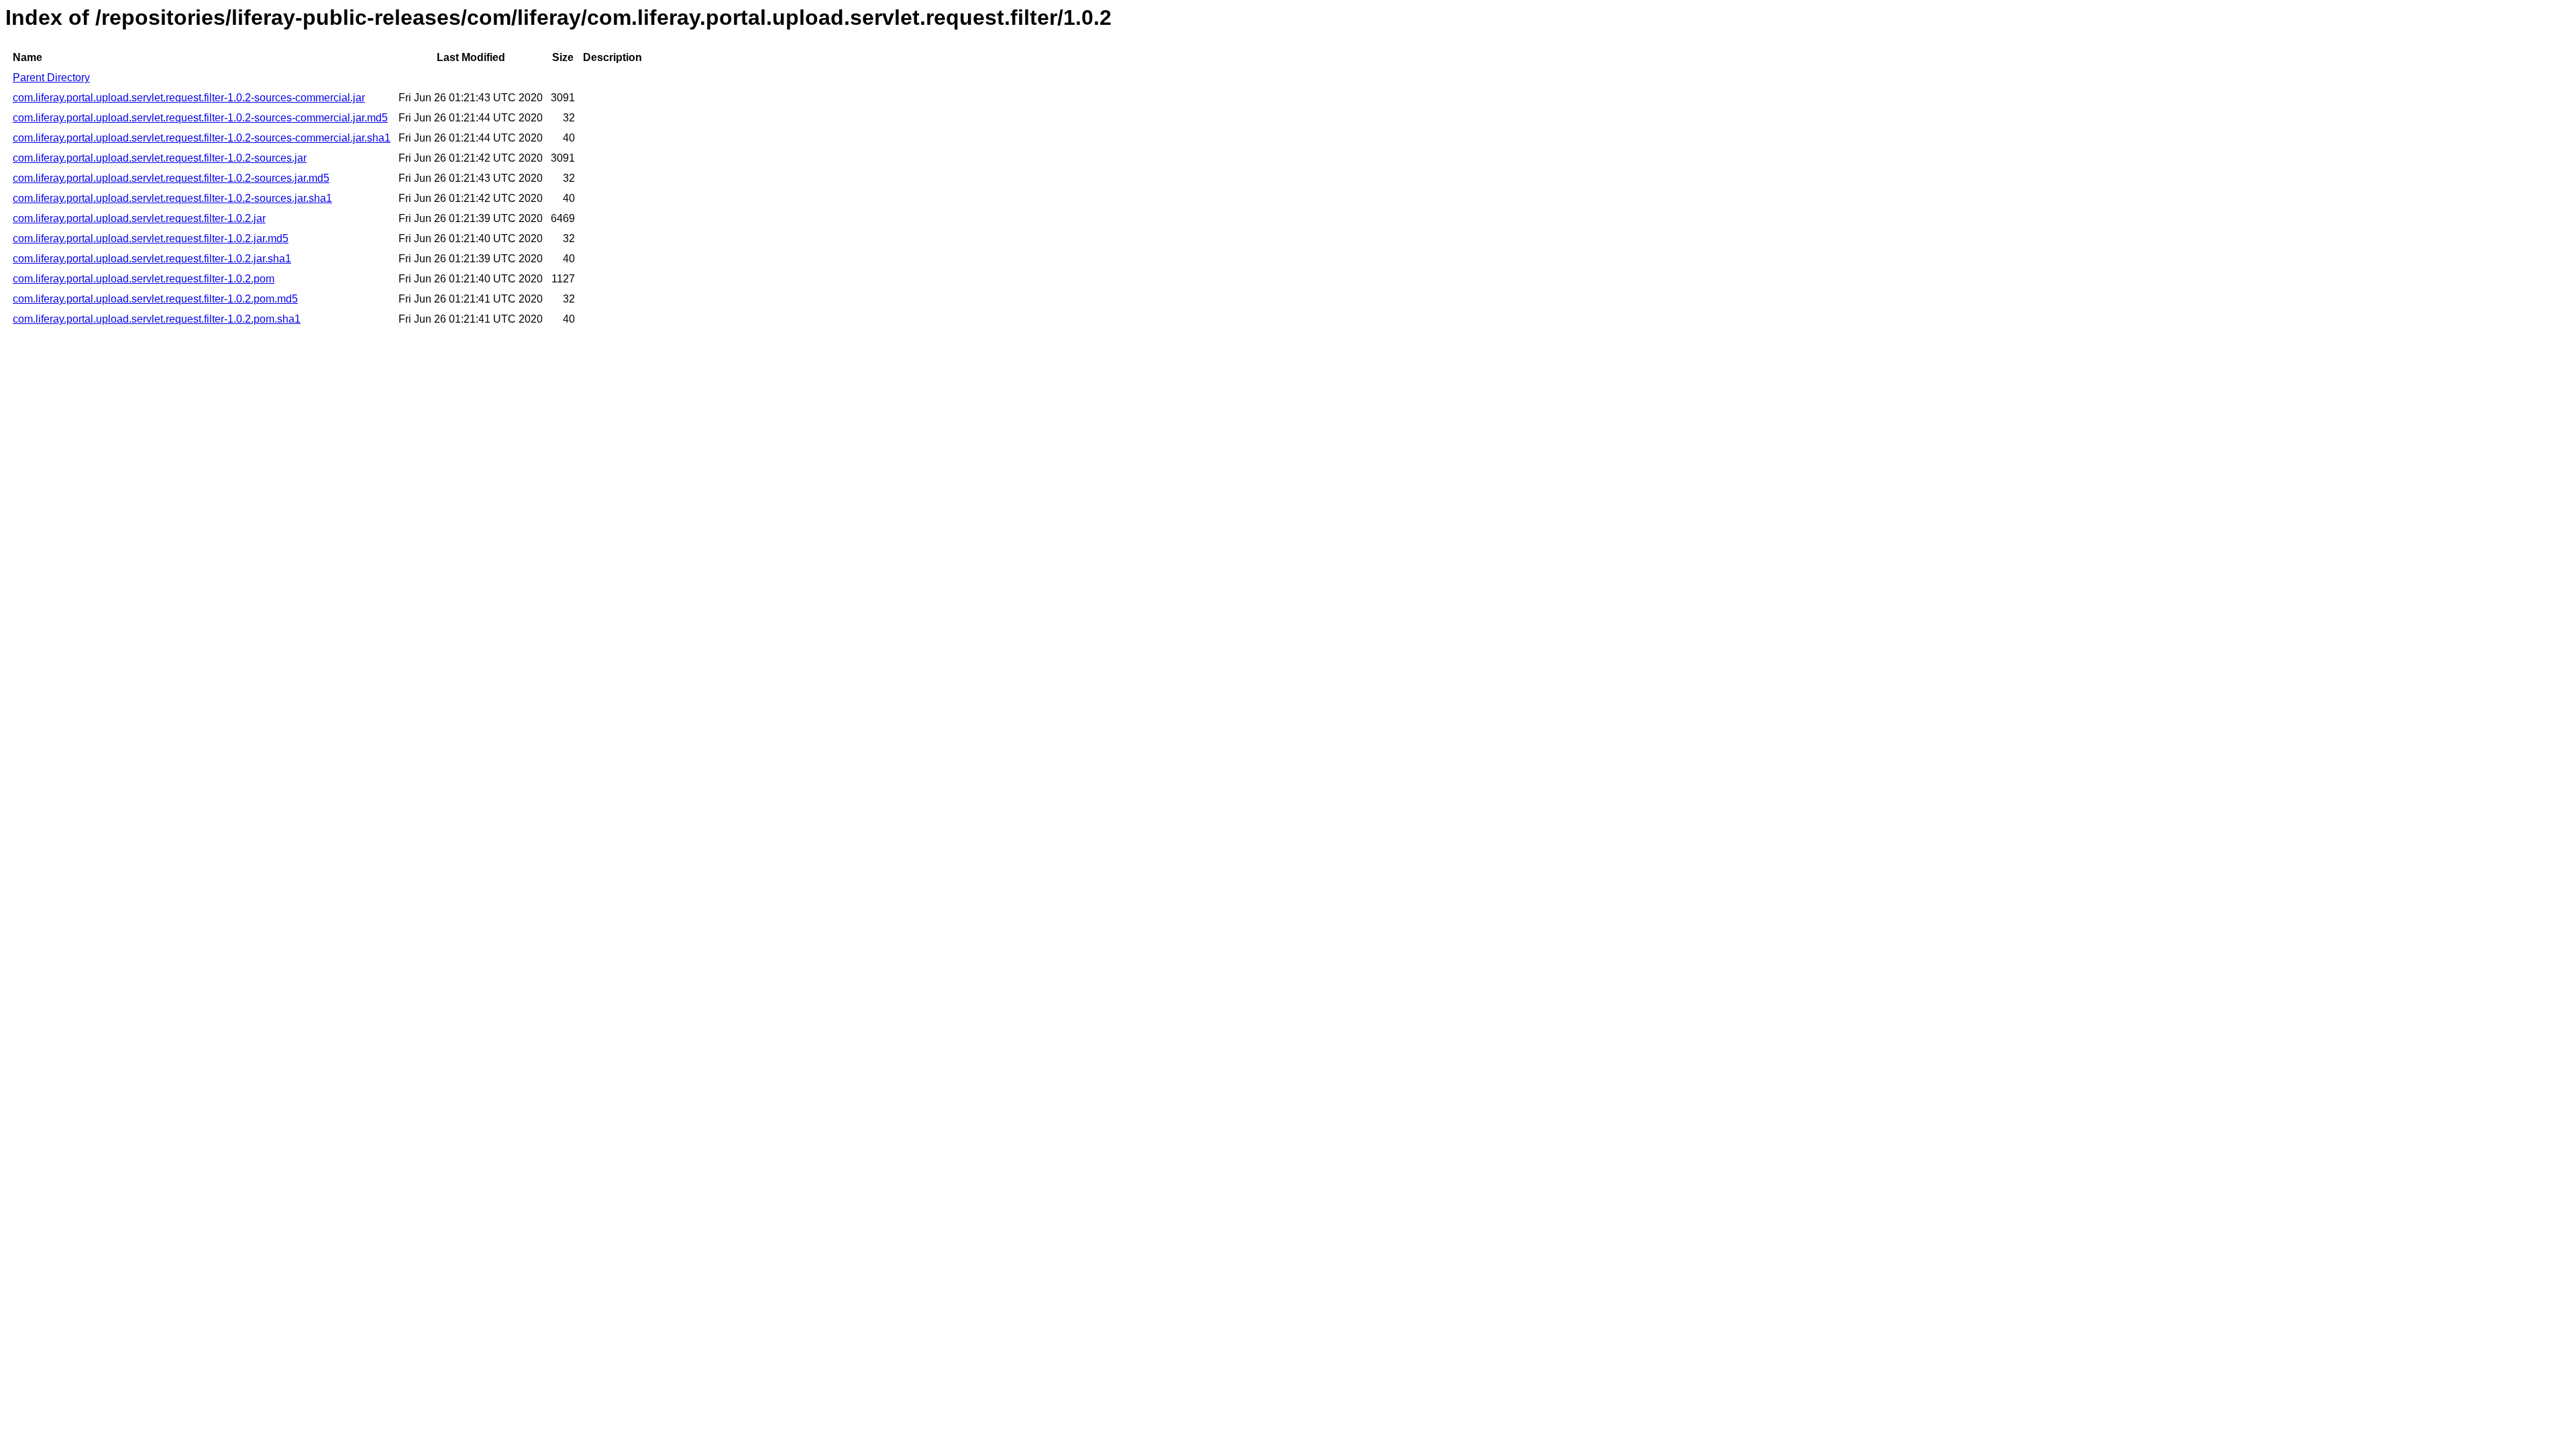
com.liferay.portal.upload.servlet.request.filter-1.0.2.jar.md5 (151, 238)
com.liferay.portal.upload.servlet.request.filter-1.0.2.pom (144, 279)
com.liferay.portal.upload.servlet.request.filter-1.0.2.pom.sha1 (157, 319)
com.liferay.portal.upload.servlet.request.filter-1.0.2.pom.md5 (155, 299)
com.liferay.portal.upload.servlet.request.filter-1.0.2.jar (139, 218)
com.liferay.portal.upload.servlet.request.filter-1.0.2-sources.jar (160, 158)
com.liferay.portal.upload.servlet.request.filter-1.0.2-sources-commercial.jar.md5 (200, 118)
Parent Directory (51, 77)
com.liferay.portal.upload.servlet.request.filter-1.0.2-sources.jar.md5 (171, 178)
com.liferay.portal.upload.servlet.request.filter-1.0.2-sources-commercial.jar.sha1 (202, 138)
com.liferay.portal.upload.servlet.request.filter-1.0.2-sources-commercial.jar (189, 98)
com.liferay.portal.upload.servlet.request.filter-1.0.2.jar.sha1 (152, 259)
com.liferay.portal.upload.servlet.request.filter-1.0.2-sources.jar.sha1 (172, 198)
